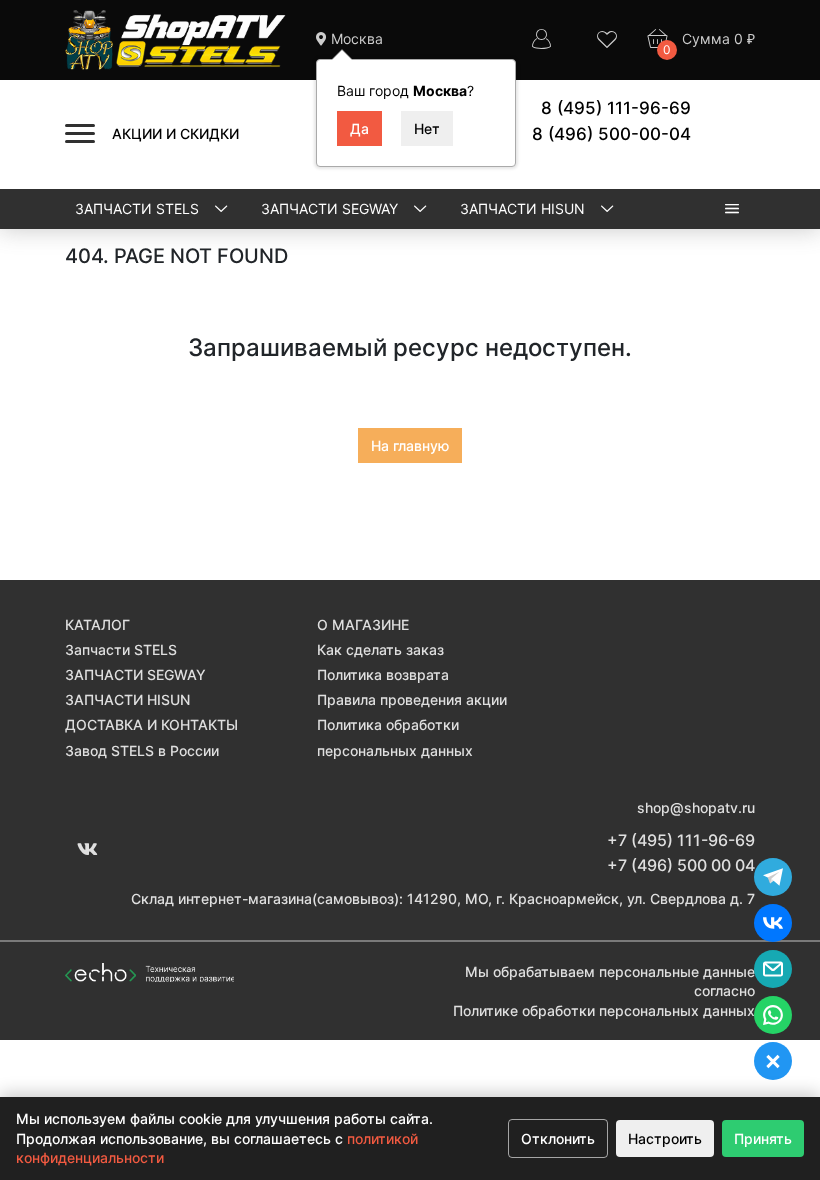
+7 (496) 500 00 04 (681, 865)
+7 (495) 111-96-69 (681, 840)
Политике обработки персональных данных (604, 1010)
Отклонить (558, 1138)
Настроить (665, 1138)
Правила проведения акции (412, 699)
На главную (410, 445)
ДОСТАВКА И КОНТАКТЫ (151, 724)
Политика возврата (383, 674)
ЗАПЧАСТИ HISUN (524, 208)
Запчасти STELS (139, 208)
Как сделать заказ (380, 649)
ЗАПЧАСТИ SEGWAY (331, 208)
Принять (763, 1138)
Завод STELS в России (142, 750)
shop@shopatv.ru (696, 807)
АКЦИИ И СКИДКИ (175, 133)
